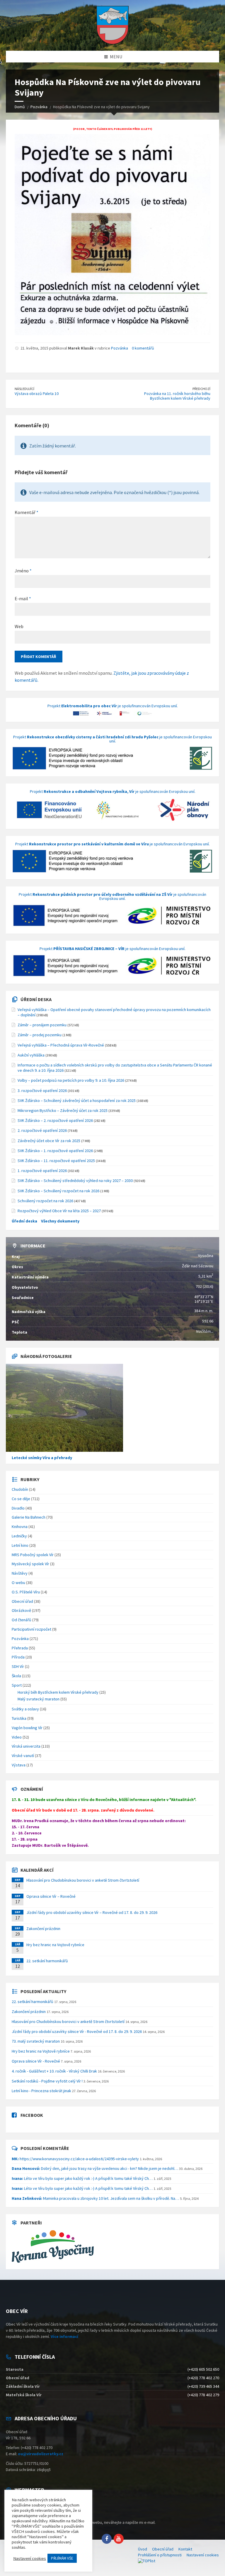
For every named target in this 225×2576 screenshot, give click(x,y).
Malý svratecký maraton (39, 1699)
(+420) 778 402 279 (203, 2395)
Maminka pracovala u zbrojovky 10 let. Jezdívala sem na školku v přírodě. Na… (95, 2198)
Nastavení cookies (203, 2555)
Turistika (19, 1718)
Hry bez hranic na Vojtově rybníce (55, 1945)
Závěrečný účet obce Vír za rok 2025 (49, 1141)
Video (17, 1737)
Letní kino (20, 1545)
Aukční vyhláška (31, 1055)
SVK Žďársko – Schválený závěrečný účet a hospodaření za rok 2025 (77, 1100)
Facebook (32, 2115)
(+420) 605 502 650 (203, 2369)
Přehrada (20, 1648)
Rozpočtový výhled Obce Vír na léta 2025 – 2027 (59, 1211)
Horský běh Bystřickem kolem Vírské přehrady (58, 1692)
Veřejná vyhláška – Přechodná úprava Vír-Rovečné (61, 1045)
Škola (16, 1676)
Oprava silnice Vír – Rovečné (51, 1896)
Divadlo (18, 1508)
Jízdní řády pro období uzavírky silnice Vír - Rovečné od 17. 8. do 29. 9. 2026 (77, 2031)
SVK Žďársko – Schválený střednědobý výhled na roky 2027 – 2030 (75, 1181)
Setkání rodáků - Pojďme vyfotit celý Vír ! (47, 2081)
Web (19, 626)
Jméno (23, 571)
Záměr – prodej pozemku (40, 1035)
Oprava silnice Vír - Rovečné (36, 2061)
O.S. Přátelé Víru (26, 1592)
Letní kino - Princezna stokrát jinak (41, 2091)
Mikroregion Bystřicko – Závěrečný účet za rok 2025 (63, 1110)
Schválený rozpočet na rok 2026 (45, 1201)
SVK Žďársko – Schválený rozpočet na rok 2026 (58, 1191)
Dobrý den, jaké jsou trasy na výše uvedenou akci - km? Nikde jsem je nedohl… (95, 2168)
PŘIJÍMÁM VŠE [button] (62, 2558)
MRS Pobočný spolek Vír (33, 1555)
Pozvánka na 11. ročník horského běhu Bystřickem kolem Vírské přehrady (177, 396)
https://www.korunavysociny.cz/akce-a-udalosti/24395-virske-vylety (75, 2159)
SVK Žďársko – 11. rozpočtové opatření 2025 (56, 1161)
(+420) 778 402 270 (203, 2378)
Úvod (143, 2549)
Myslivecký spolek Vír (30, 1564)
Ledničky (19, 1536)
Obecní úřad (22, 1601)
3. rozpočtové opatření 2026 (42, 1091)
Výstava (19, 1765)
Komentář (27, 512)
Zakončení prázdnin (43, 1929)
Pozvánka (120, 348)
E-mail (23, 598)
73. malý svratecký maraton (36, 2041)
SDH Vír (18, 1666)
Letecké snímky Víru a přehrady (42, 1458)
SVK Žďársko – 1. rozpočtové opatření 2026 (55, 1151)
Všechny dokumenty (60, 1221)
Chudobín (20, 1489)
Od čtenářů (22, 1620)
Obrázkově (21, 1610)
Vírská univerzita (26, 1746)
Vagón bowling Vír (27, 1728)
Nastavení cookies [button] (30, 2558)
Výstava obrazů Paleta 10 (37, 394)
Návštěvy (20, 1573)
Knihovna (20, 1527)
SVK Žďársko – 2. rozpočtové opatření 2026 (55, 1120)
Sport (17, 1685)
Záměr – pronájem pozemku (42, 1025)
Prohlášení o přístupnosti (160, 2555)
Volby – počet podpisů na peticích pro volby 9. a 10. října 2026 (71, 1080)
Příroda (18, 1657)
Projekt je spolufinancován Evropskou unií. (113, 706)
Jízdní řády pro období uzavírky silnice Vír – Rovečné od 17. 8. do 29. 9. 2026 (92, 1912)
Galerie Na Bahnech (29, 1517)
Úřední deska (36, 999)
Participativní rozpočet (31, 1629)
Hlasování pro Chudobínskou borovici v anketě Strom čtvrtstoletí (83, 1880)
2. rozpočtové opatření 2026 (42, 1130)
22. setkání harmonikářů (47, 1961)
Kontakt (185, 2549)
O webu (18, 1583)
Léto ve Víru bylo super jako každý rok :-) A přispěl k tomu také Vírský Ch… (82, 2178)
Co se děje (21, 1499)
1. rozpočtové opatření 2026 (42, 1171)
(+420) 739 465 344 (203, 2386)
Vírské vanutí (23, 1756)
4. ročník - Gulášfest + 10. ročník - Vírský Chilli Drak (54, 2071)
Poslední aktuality (43, 1991)
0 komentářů (143, 348)
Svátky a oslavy (25, 1709)
